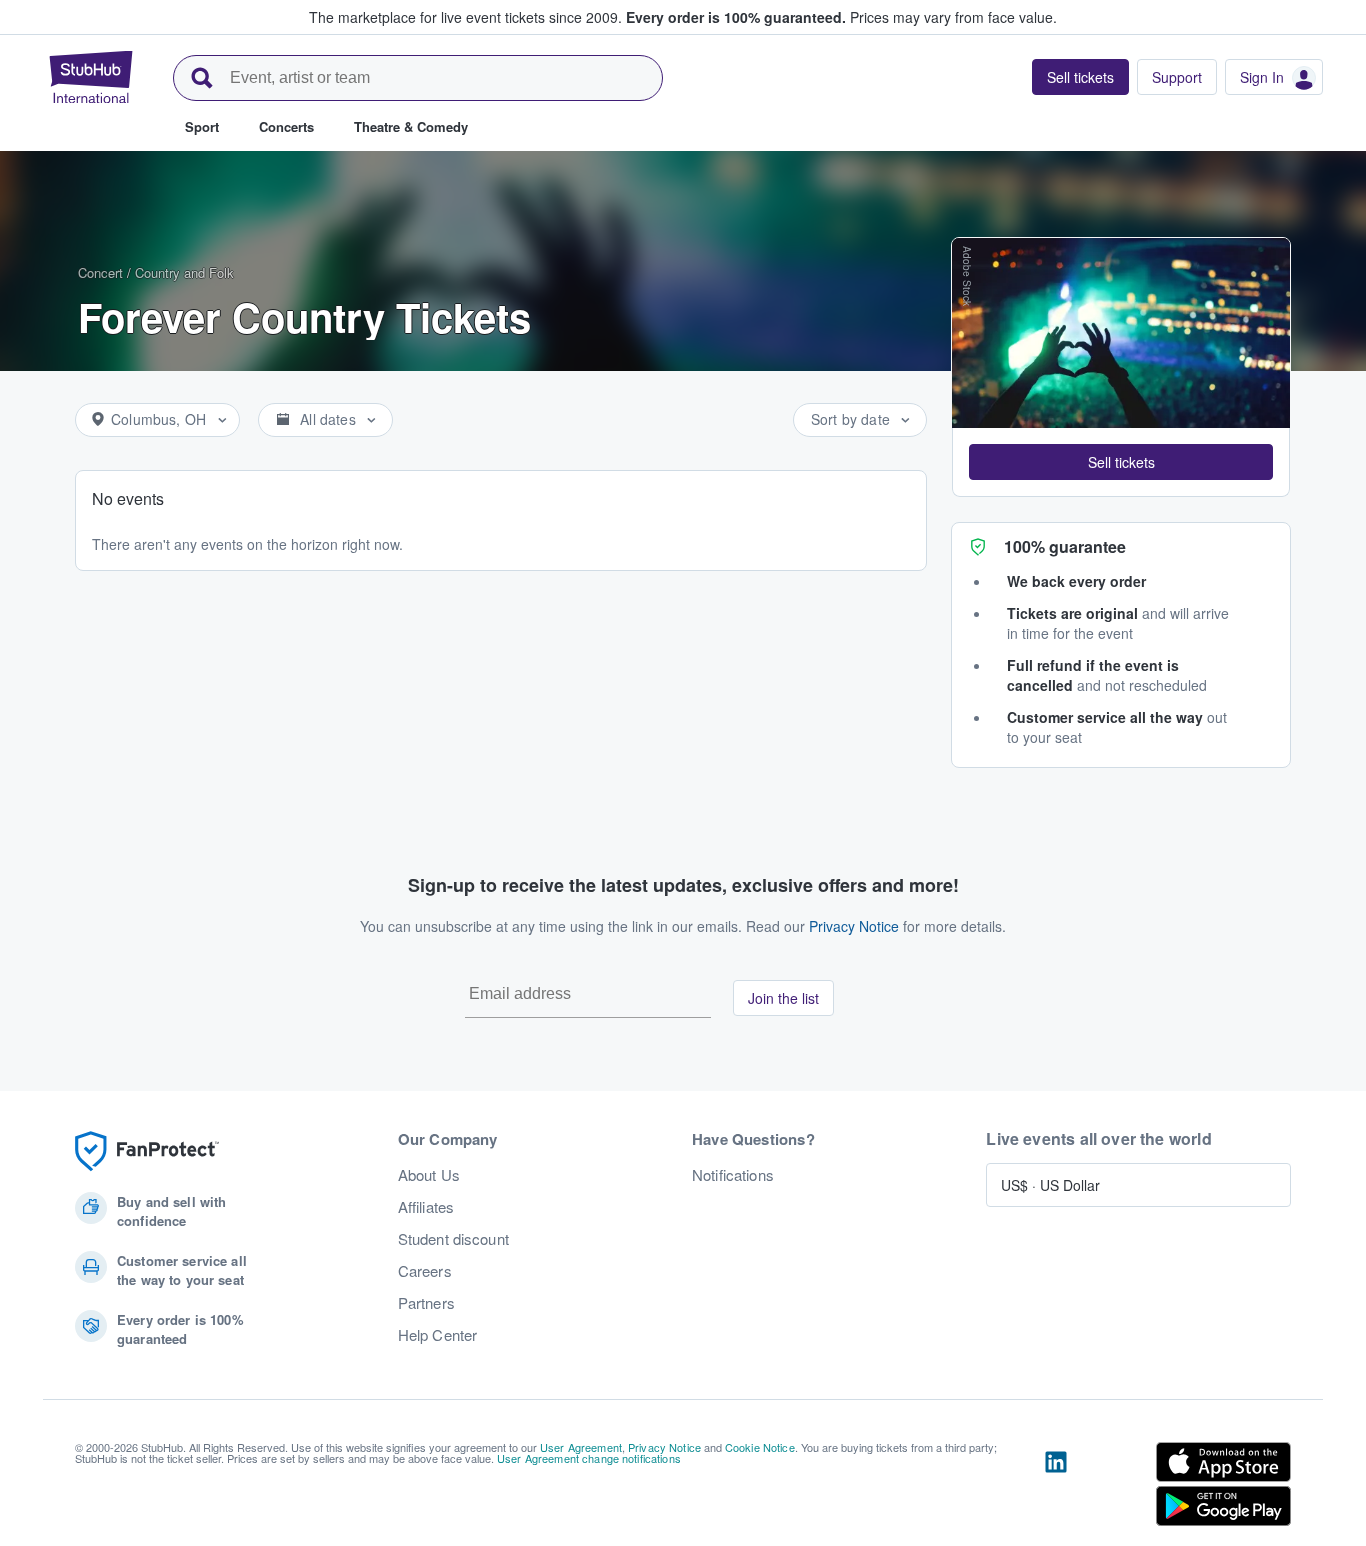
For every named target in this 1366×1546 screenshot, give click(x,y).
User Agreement (581, 1447)
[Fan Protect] (147, 1151)
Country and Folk (184, 272)
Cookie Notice (760, 1447)
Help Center (438, 1335)
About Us (429, 1175)
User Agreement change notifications (589, 1458)
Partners (426, 1303)
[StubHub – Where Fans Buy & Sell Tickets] (91, 77)
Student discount (453, 1239)
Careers (425, 1271)
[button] (1121, 462)
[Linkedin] (1056, 1488)
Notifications (733, 1175)
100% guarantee (1065, 546)
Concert (100, 272)
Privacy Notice (854, 926)
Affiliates (426, 1207)
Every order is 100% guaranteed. (736, 17)
